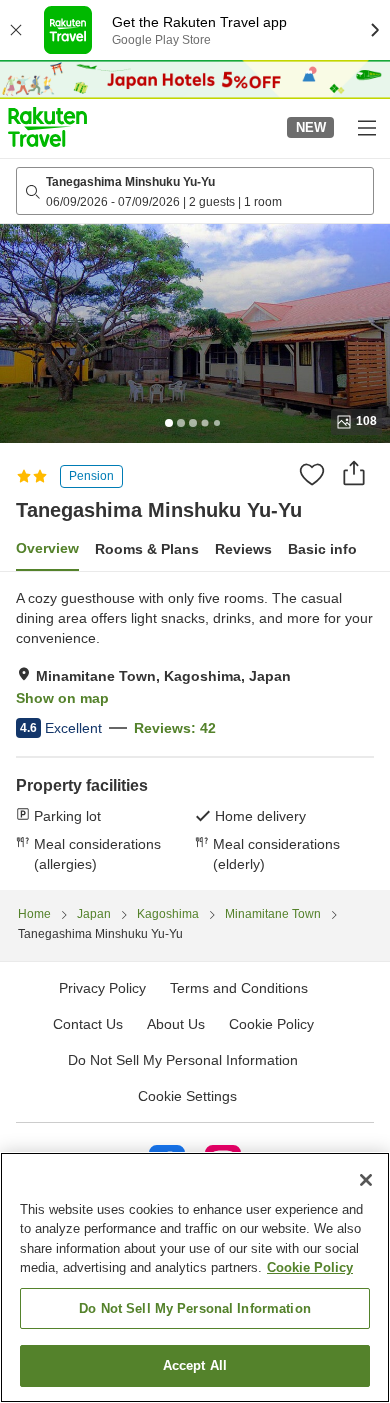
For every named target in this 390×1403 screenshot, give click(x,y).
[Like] (312, 474)
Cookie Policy (310, 1267)
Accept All (195, 1365)
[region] (195, 1277)
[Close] (366, 1180)
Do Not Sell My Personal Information (195, 1308)
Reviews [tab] (243, 549)
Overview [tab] (47, 548)
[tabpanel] (195, 731)
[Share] (354, 473)
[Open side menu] (366, 127)
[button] (47, 127)
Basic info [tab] (322, 549)
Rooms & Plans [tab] (147, 549)
